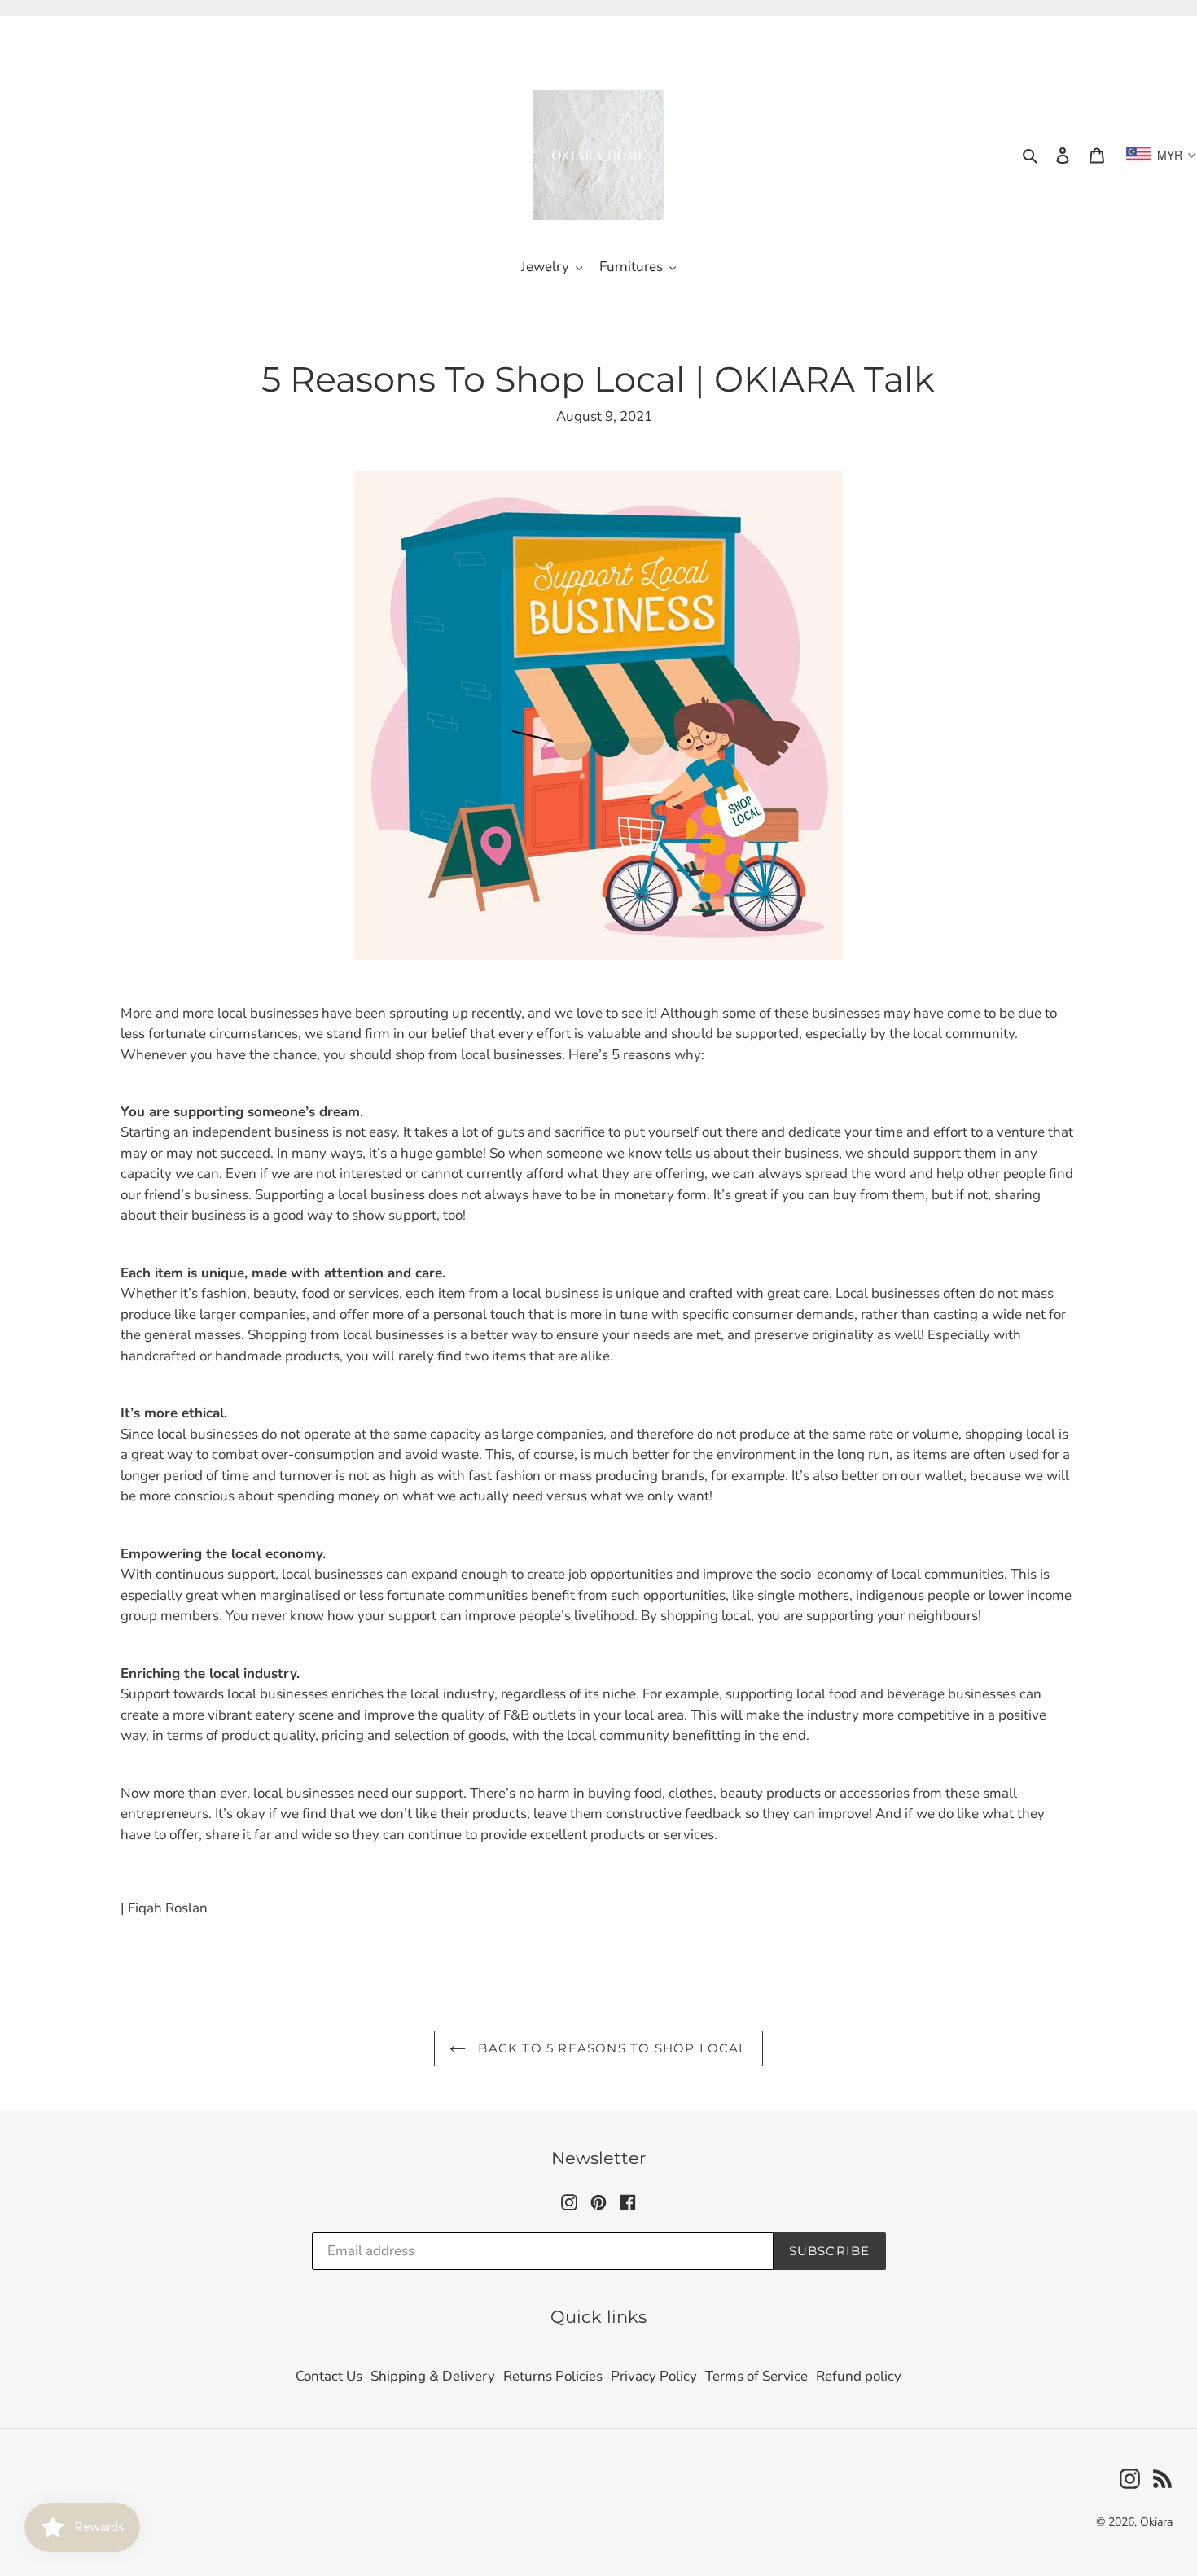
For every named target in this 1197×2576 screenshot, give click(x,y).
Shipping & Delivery (433, 2376)
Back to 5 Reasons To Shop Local (610, 2048)
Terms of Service (756, 2376)
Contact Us (329, 2376)
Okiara (1156, 2522)
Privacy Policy (654, 2376)
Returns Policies (553, 2376)
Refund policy (859, 2376)
